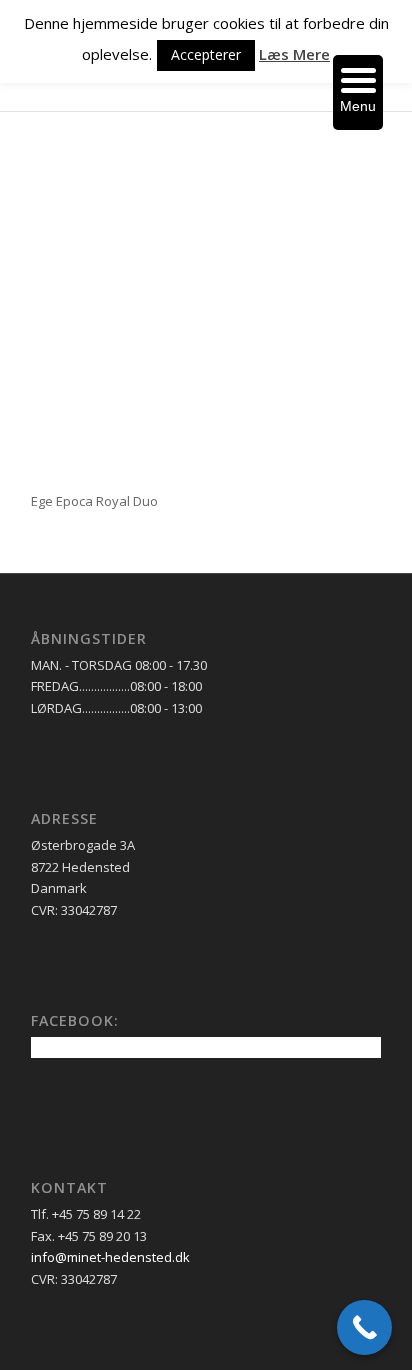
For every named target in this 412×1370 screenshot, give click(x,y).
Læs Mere (294, 54)
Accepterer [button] (206, 54)
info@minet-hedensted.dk (110, 1257)
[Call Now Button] (364, 1327)
